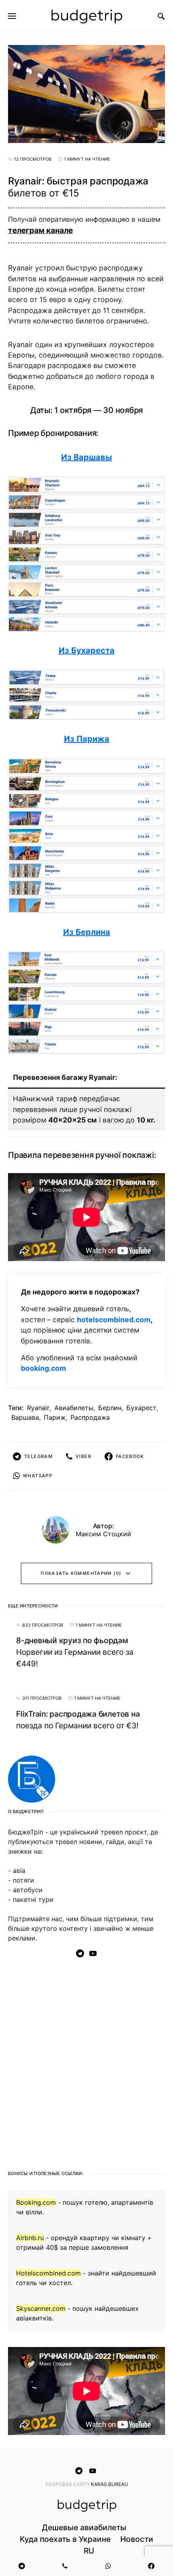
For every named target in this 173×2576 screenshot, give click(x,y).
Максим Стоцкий (103, 1534)
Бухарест (141, 1408)
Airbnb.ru (30, 2238)
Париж (55, 1417)
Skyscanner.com (41, 2308)
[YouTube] (93, 1953)
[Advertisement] (86, 2061)
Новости (137, 2539)
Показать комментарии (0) (81, 1573)
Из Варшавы (86, 457)
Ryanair (38, 1408)
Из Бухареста (87, 650)
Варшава (25, 1417)
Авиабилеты (74, 1408)
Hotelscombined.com (48, 2273)
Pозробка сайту (68, 2484)
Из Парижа (87, 739)
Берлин (110, 1408)
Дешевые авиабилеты (84, 2527)
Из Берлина (87, 932)
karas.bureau (109, 2484)
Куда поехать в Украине (65, 2539)
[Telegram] (80, 1953)
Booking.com (36, 2202)
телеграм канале (40, 230)
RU (89, 2551)
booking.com (43, 1368)
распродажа (90, 1417)
